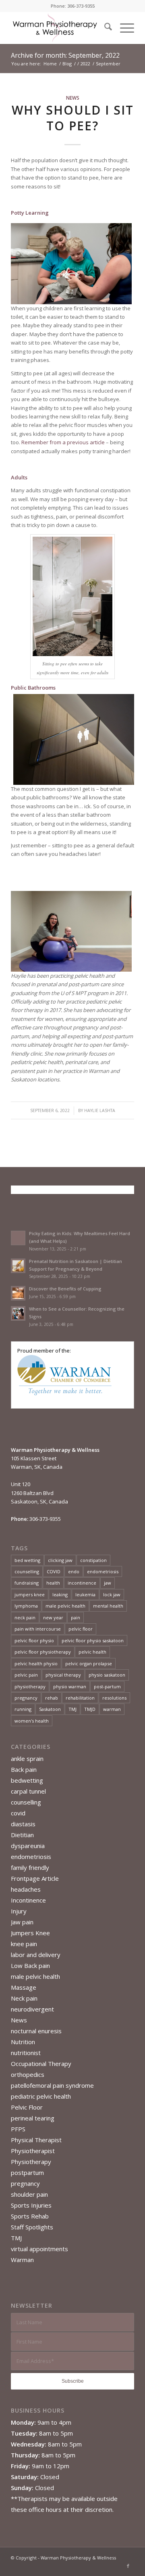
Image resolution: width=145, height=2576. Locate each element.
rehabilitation (80, 1698)
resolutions (114, 1698)
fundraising (27, 1583)
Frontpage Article (35, 1878)
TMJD (90, 1709)
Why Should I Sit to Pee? (73, 118)
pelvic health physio (36, 1663)
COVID (54, 1571)
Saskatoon (50, 1709)
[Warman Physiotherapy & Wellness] (60, 28)
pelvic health (92, 1652)
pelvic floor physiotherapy (43, 1652)
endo (74, 1571)
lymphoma (26, 1606)
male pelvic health (65, 1606)
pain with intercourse (38, 1629)
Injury (19, 1911)
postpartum (27, 2172)
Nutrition (23, 2042)
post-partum (107, 1686)
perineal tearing (33, 2118)
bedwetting (27, 1780)
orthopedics (28, 2074)
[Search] (104, 28)
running (23, 1709)
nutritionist (26, 2053)
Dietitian (22, 1835)
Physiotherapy (31, 2162)
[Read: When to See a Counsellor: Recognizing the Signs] (18, 1313)
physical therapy (63, 1675)
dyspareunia (28, 1846)
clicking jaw (60, 1560)
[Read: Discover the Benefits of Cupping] (18, 1293)
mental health (108, 1606)
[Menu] (123, 28)
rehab (52, 1698)
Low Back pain (30, 1965)
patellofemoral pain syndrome (52, 2085)
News (73, 98)
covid (18, 1813)
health (53, 1583)
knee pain (24, 1944)
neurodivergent (32, 2009)
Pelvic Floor (27, 2107)
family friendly (30, 1867)
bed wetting (27, 1560)
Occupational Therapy (41, 2064)
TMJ (72, 1709)
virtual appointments (39, 2249)
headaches (26, 1889)
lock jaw (112, 1594)
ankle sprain (27, 1758)
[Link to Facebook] (128, 2566)
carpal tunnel (28, 1791)
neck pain (25, 1617)
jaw (108, 1583)
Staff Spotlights (32, 2227)
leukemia (85, 1594)
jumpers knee (30, 1594)
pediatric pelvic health (41, 2096)
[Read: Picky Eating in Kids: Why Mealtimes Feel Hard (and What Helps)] (18, 1238)
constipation (93, 1560)
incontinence (82, 1583)
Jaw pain (22, 1922)
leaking (60, 1594)
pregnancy (26, 1698)
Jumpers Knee (30, 1933)
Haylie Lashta (100, 1110)
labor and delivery (36, 1955)
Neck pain (24, 1998)
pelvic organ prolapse (89, 1663)
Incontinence (28, 1900)
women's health (32, 1721)
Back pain (24, 1769)
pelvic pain (26, 1675)
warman (112, 1709)
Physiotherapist (33, 2151)
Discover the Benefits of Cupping (65, 1289)
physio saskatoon (107, 1675)
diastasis (23, 1824)
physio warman (70, 1686)
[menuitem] (104, 28)
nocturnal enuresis (36, 2031)
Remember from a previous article (63, 442)
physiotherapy (30, 1686)
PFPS (18, 2129)
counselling (27, 1571)
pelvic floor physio (34, 1640)
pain (76, 1617)
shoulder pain (29, 2194)
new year (53, 1617)
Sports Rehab (30, 2216)
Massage (24, 1987)
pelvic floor (81, 1629)
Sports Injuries (31, 2205)
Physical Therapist (36, 2140)
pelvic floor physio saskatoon (93, 1640)
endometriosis (103, 1571)
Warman (22, 2260)
